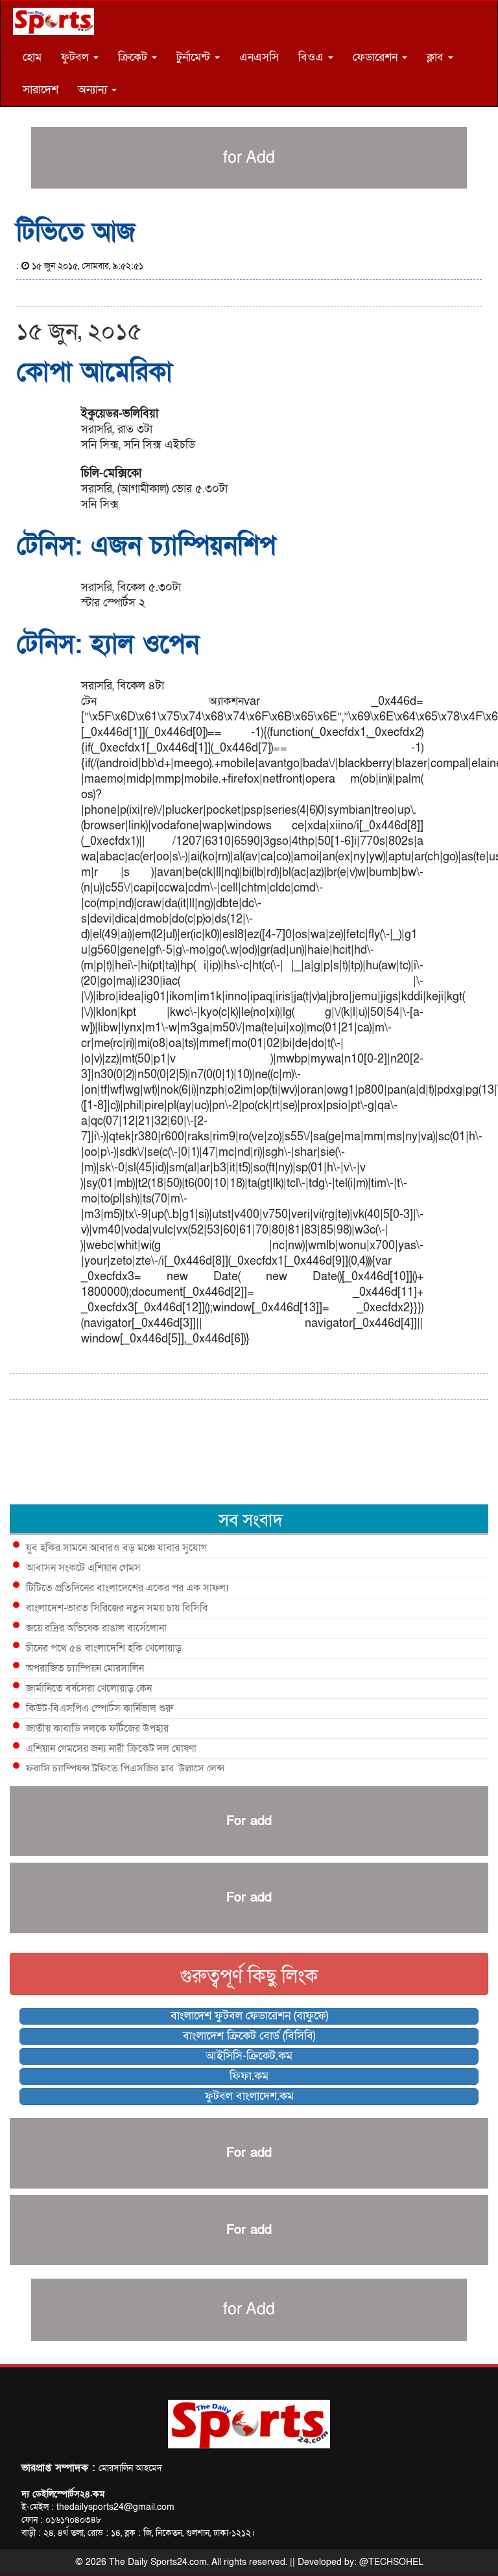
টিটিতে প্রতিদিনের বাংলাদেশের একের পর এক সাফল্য (127, 1588)
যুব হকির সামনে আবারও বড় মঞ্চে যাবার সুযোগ (116, 1548)
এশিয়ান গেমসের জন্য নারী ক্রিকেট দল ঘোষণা (111, 1749)
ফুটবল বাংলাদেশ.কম (249, 2096)
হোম (32, 57)
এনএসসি (259, 57)
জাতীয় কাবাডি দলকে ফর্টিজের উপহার (97, 1729)
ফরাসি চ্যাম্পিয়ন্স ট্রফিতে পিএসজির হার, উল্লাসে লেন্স (125, 1769)
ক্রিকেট (134, 57)
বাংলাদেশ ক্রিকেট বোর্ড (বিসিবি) (249, 2036)
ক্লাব (437, 57)
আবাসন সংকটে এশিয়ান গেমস (83, 1568)
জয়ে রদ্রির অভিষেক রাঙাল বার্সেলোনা (96, 1628)
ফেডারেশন (377, 57)
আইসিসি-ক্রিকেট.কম (249, 2056)
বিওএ (313, 57)
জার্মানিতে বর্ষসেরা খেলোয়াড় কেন (89, 1688)
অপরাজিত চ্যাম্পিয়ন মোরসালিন (85, 1668)
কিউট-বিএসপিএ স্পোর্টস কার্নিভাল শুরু (100, 1708)
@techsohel (391, 2562)
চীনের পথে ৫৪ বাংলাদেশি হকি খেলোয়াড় (104, 1648)
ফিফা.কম (249, 2076)
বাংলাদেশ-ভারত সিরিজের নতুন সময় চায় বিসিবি (117, 1608)
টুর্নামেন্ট (195, 57)
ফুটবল (77, 57)
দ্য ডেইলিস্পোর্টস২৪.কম (63, 2494)
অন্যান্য (94, 90)
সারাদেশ (41, 90)
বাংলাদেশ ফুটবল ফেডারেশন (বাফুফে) (249, 2016)
